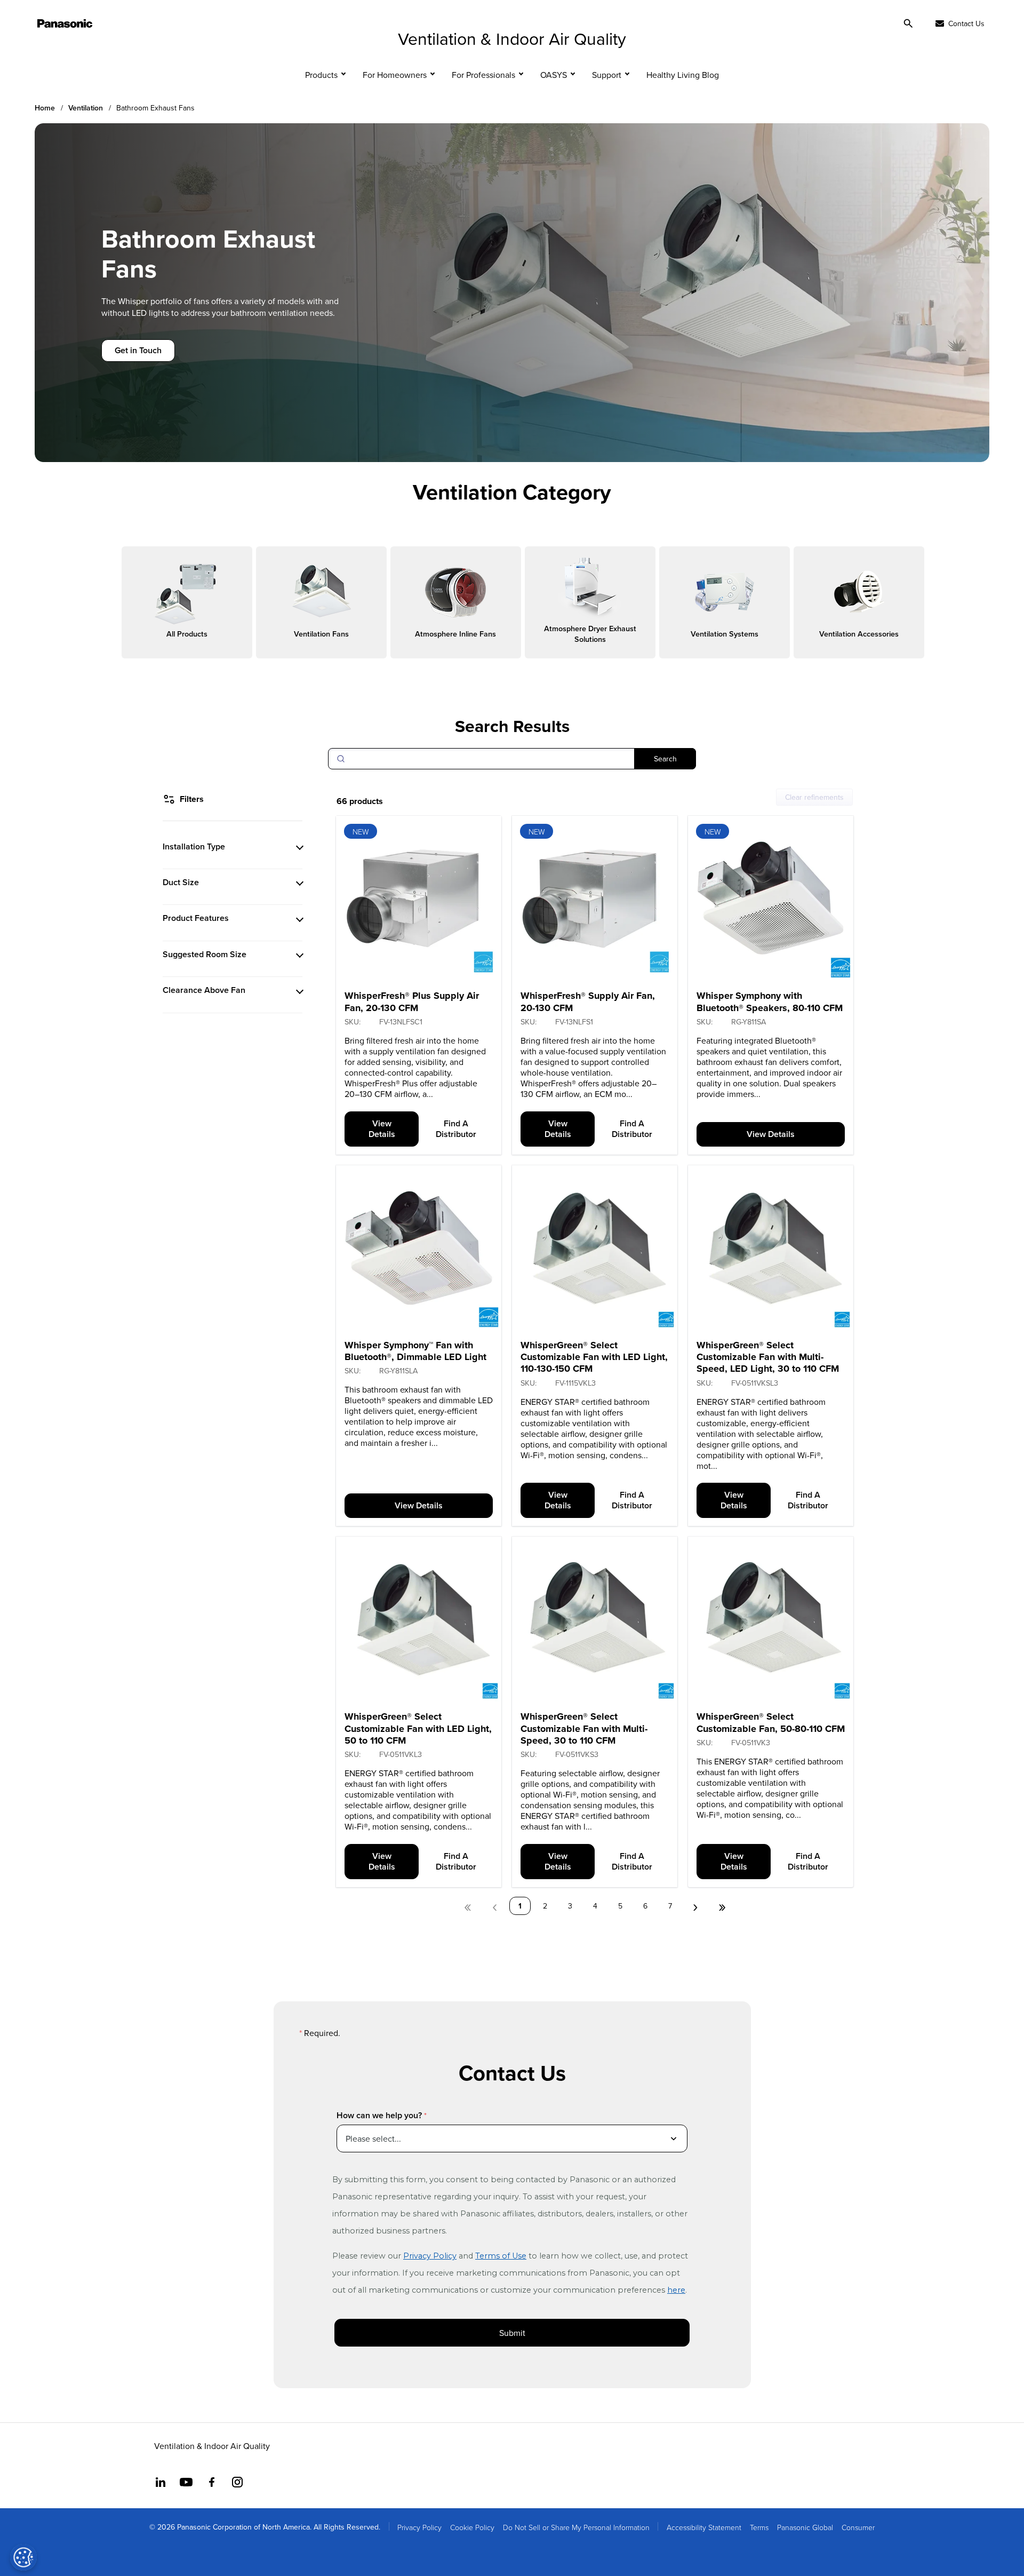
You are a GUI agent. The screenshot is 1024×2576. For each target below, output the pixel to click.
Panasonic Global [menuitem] (805, 2527)
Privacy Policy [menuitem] (419, 2527)
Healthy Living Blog (683, 75)
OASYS (554, 75)
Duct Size (181, 882)
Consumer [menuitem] (858, 2527)
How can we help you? (379, 2115)
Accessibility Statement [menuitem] (704, 2527)
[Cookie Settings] (23, 2557)
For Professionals (483, 75)
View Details (382, 1129)
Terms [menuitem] (759, 2527)
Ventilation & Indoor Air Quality (512, 38)
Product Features (196, 918)
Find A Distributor (456, 1129)
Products (321, 75)
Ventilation (86, 108)
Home (45, 108)
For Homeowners (395, 75)
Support (607, 75)
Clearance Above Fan (204, 990)
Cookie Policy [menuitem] (472, 2527)
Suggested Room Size (205, 954)
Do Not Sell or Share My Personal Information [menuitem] (576, 2527)
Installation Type (194, 846)
